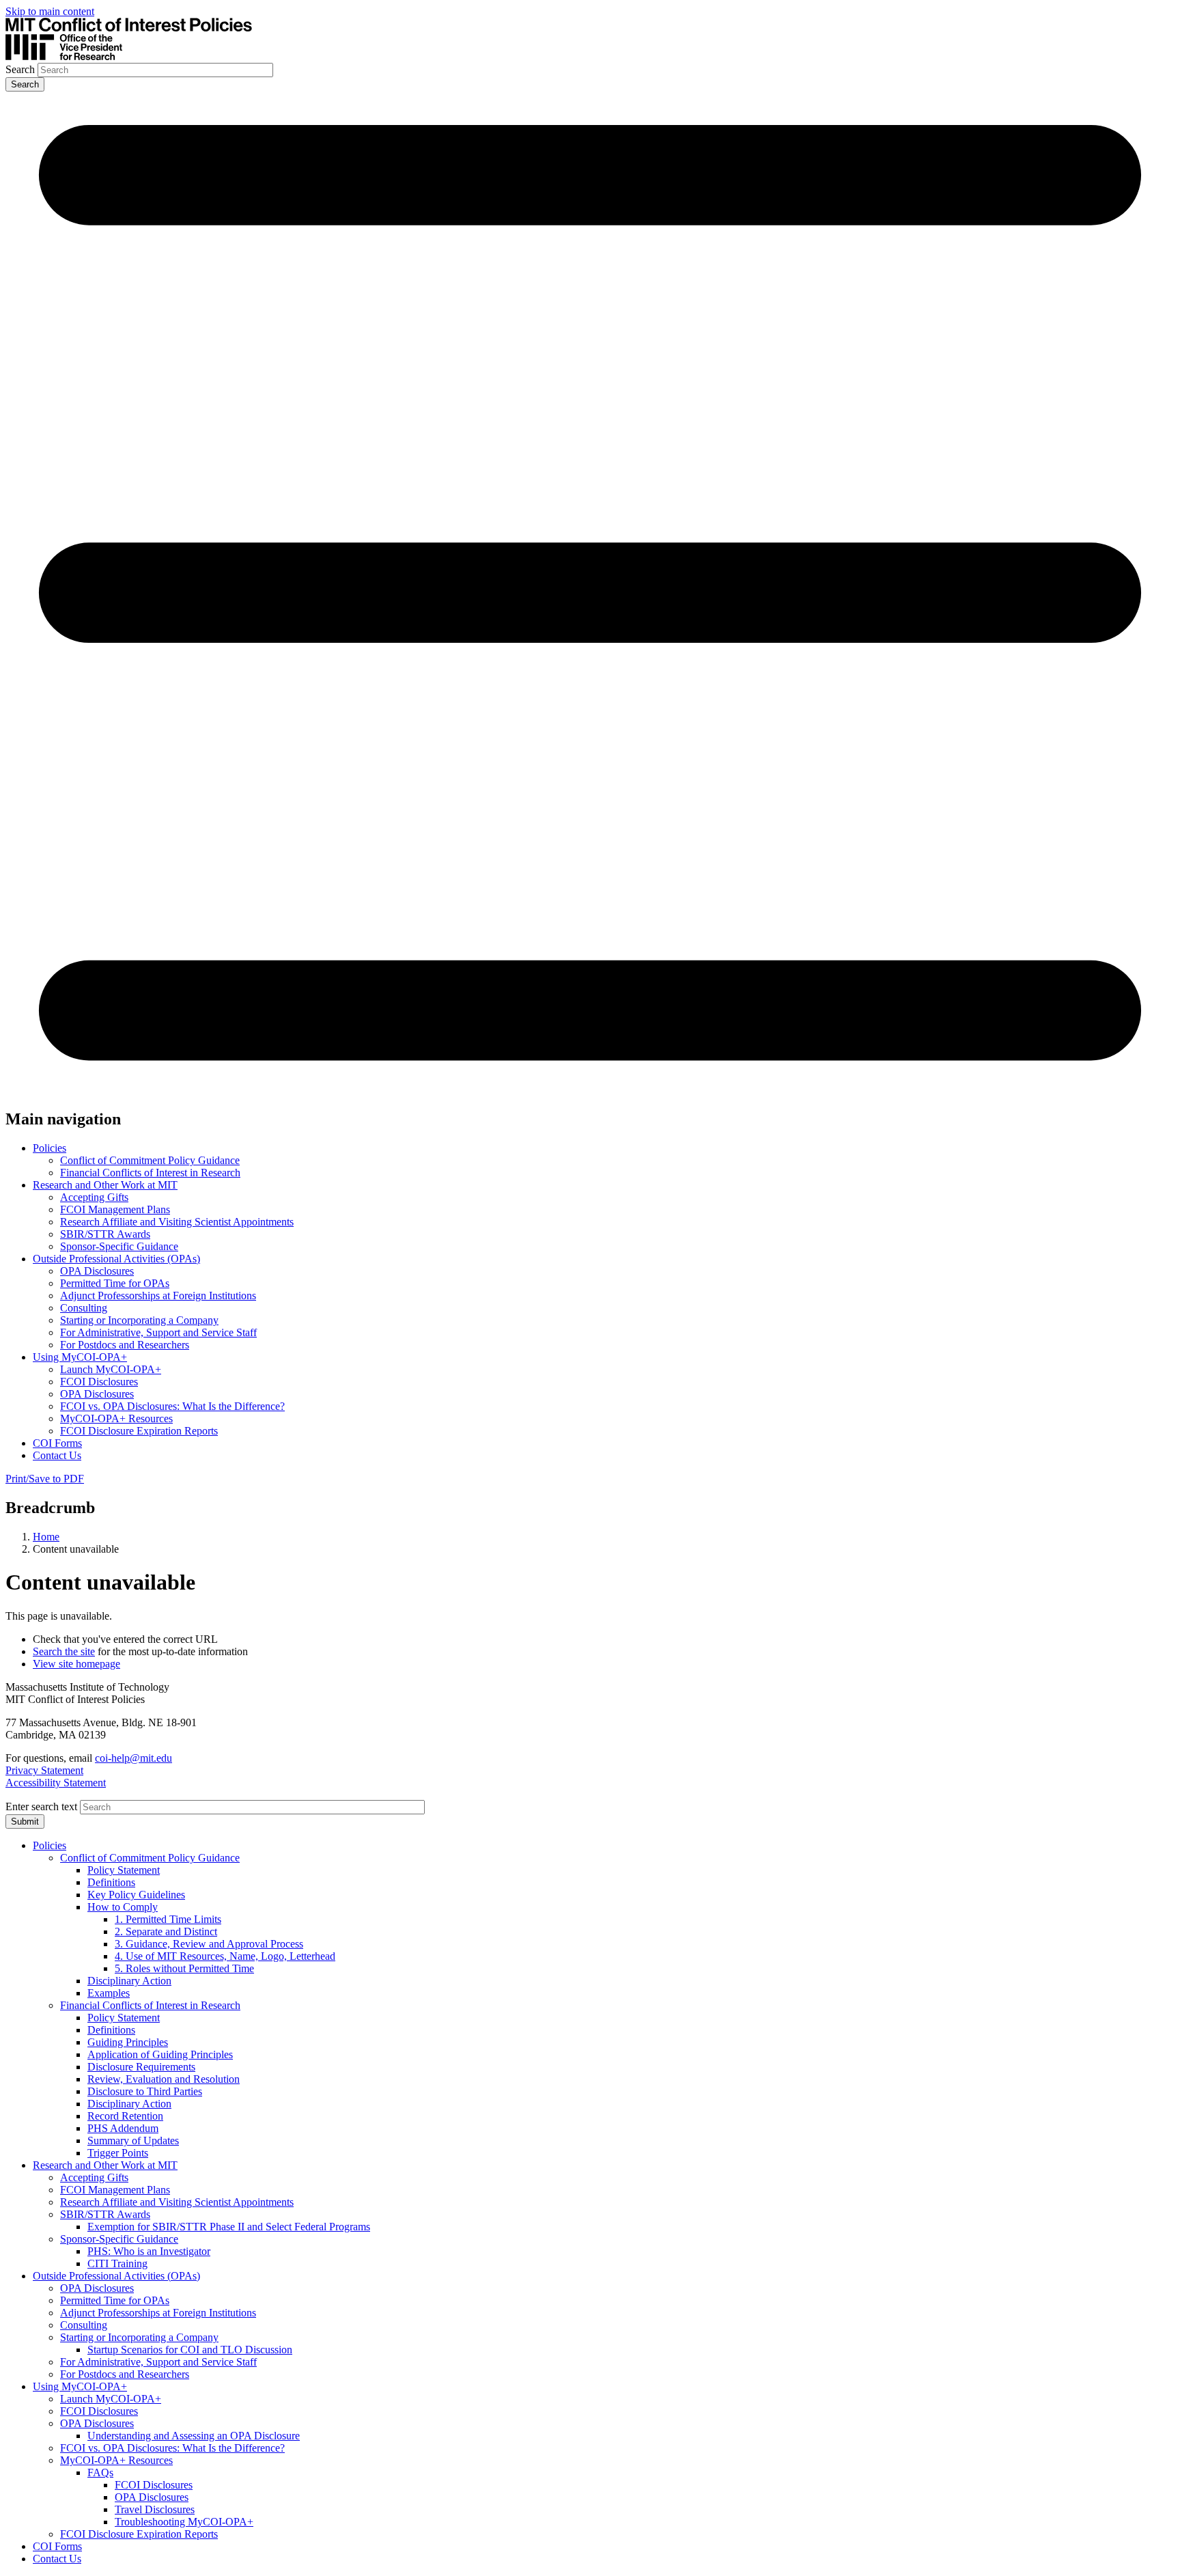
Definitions (111, 1882)
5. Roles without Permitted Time (184, 1968)
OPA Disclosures (97, 1271)
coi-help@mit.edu (134, 1758)
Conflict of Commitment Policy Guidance (150, 1160)
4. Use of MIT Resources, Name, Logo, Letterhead (225, 1956)
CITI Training (117, 2263)
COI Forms (57, 1443)
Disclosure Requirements (141, 2067)
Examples (109, 1993)
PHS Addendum (123, 2128)
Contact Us (57, 1455)
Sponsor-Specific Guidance (119, 1246)
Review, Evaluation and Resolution (164, 2079)
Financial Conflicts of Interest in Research (150, 1173)
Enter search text (41, 1806)
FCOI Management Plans (115, 1209)
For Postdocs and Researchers (125, 1345)
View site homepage (76, 1664)
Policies (50, 1148)
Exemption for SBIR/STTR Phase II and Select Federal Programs (229, 2227)
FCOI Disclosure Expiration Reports (139, 1431)
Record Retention (125, 2116)
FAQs (100, 2473)
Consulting (84, 1308)
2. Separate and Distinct (166, 1931)
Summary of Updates (133, 2141)
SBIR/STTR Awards (105, 1234)
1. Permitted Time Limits (168, 1919)
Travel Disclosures (155, 2509)
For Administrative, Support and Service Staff (158, 1332)
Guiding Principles (128, 2042)
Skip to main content (50, 11)
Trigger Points (118, 2153)
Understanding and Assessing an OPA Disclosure (194, 2436)
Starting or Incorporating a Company (139, 1320)
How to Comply (123, 1907)
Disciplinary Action (129, 1981)
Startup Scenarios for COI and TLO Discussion (190, 2350)
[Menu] (590, 1090)
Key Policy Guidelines (136, 1895)
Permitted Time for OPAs (115, 1283)
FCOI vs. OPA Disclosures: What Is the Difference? (172, 1406)
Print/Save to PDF (45, 1479)
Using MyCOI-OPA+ (80, 1357)
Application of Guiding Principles (160, 2054)
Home (46, 1537)
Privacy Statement (44, 1770)
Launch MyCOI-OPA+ (111, 1369)
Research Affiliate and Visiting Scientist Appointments (177, 1222)
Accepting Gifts (94, 1197)
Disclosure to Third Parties (145, 2091)
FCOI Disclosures (99, 1382)
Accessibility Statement (56, 1783)
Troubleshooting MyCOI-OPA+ (184, 2522)
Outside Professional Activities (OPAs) (116, 1259)
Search (20, 69)
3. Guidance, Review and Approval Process (209, 1944)
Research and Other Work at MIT (105, 1185)
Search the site (64, 1651)
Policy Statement (124, 1870)
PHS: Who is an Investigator (149, 2251)
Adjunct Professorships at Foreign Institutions (158, 1296)
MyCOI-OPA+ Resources (116, 1418)
